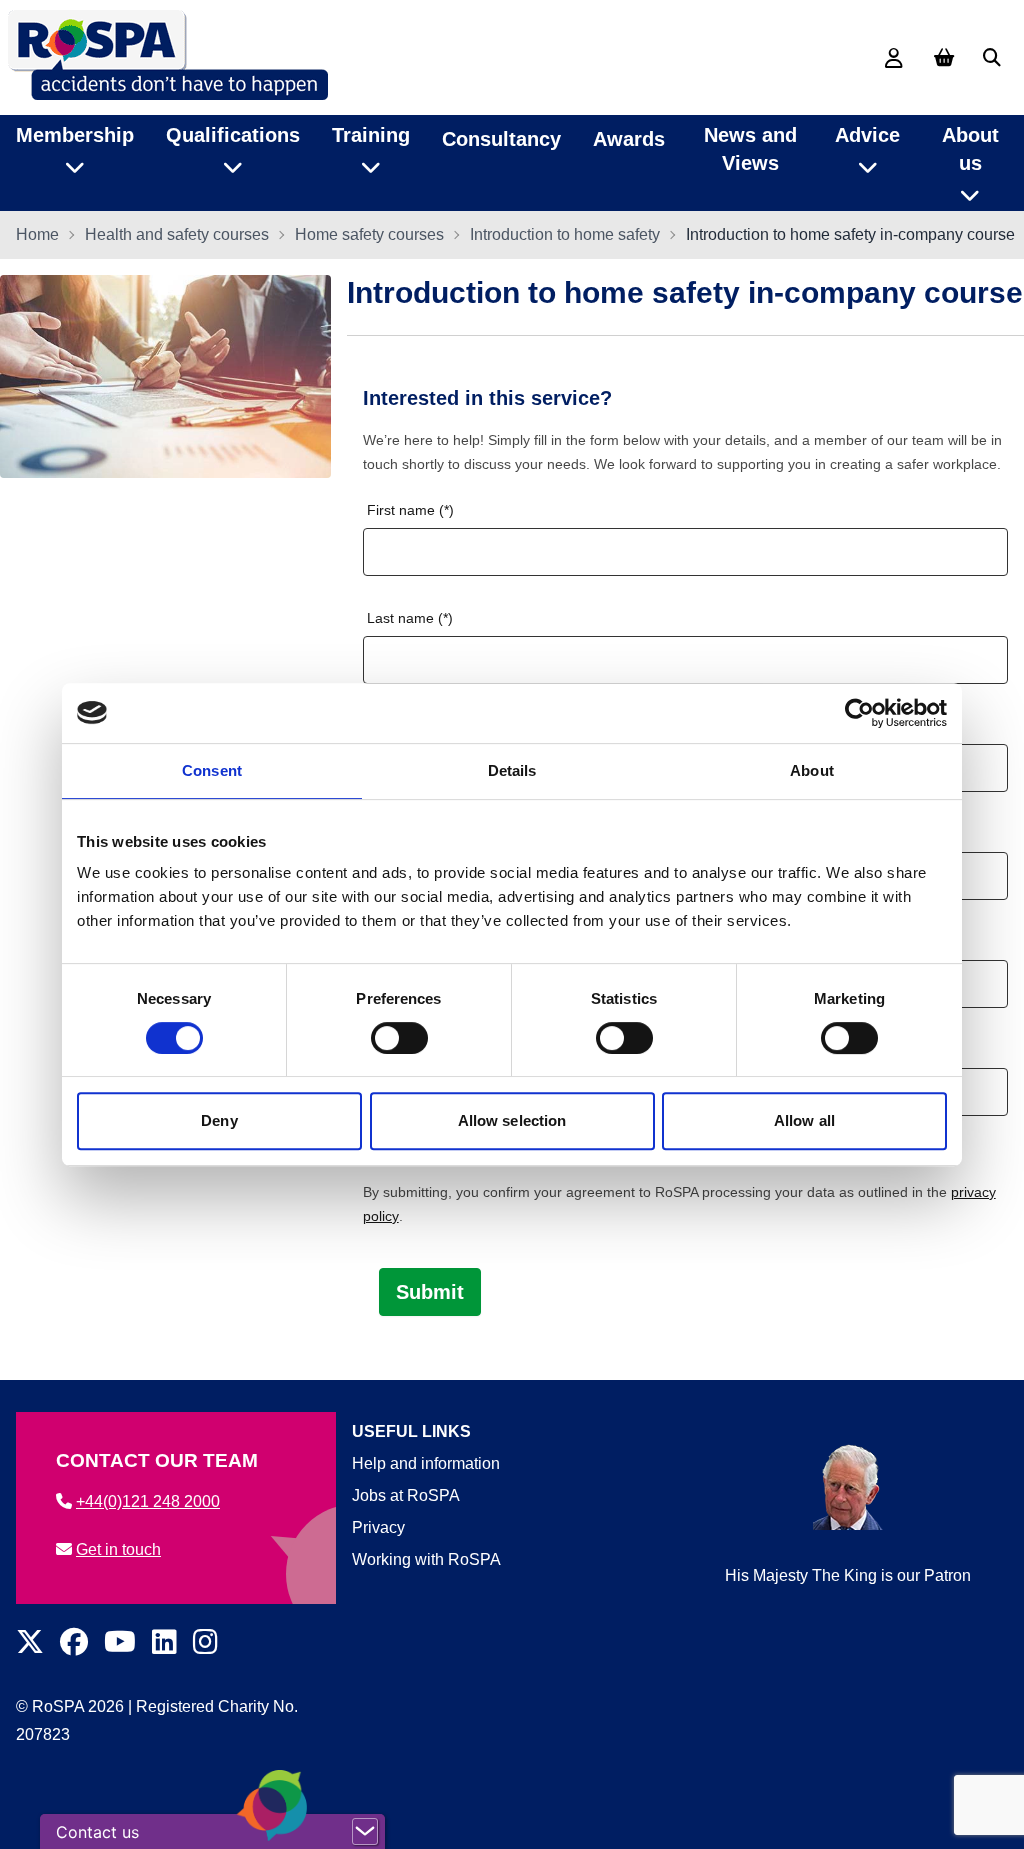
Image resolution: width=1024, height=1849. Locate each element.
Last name (400, 618)
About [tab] (812, 770)
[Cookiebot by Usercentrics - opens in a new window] (859, 713)
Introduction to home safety (565, 234)
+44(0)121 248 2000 (148, 1501)
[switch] (399, 1038)
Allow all (804, 1120)
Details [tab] (512, 770)
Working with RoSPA (426, 1559)
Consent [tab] (212, 770)
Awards (629, 139)
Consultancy (501, 139)
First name (401, 510)
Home (37, 234)
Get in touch (118, 1549)
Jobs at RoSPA (406, 1495)
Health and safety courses (177, 234)
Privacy (378, 1527)
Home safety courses (369, 234)
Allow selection (512, 1120)
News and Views (750, 149)
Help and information (426, 1463)
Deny (219, 1120)
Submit (430, 1292)
